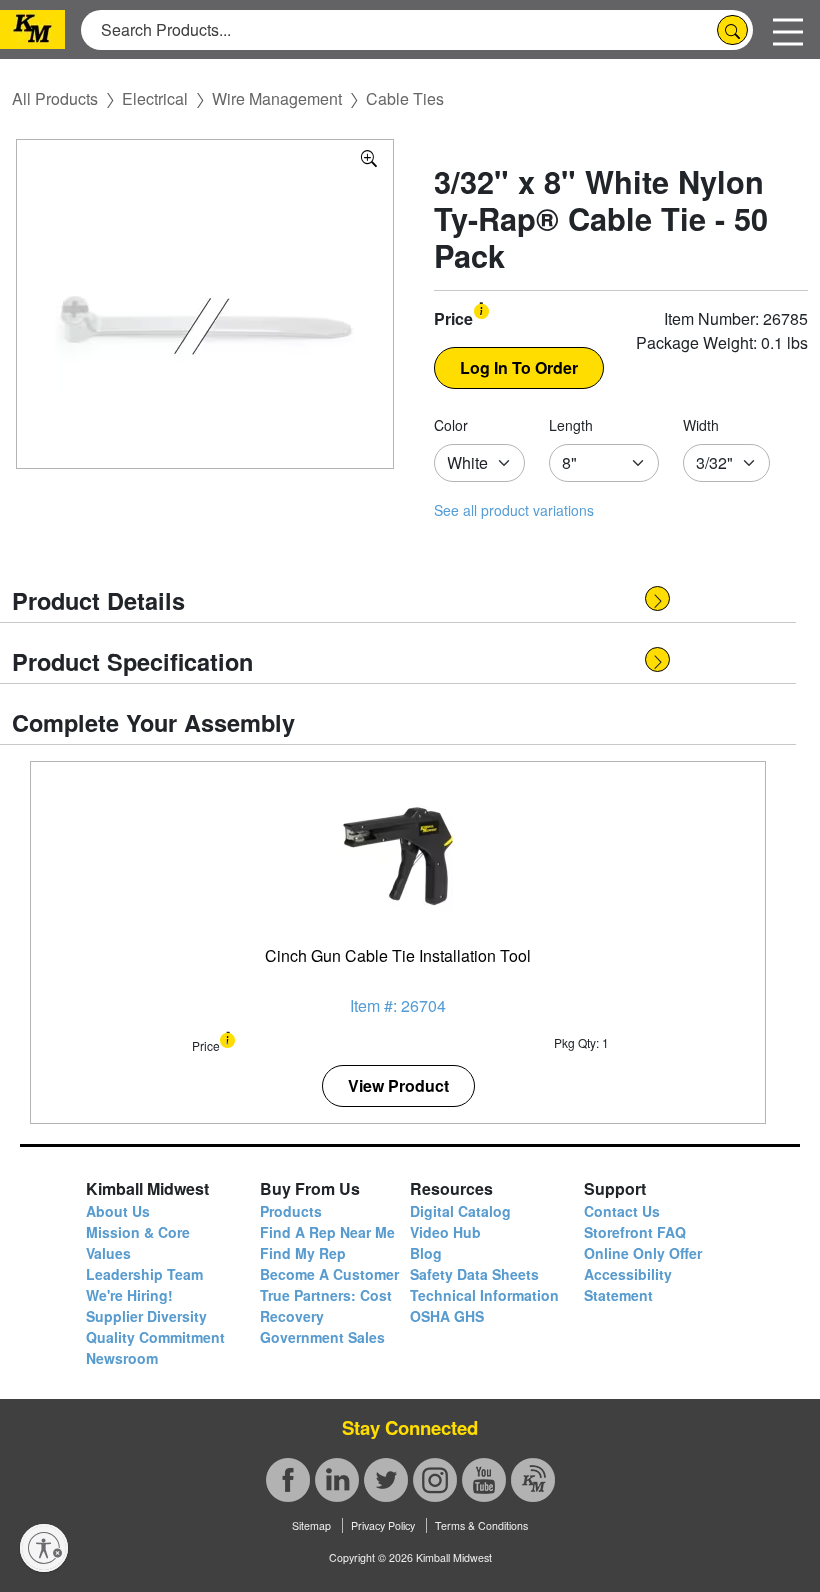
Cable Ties (405, 98)
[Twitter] (386, 1480)
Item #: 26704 (398, 1005)
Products (291, 1211)
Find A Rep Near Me (327, 1232)
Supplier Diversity (146, 1316)
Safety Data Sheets (474, 1274)
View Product (398, 1085)
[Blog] (533, 1480)
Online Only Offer (643, 1253)
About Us (118, 1211)
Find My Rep (303, 1253)
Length (571, 425)
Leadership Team (144, 1274)
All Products (55, 98)
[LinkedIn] (337, 1480)
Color (451, 425)
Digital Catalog (460, 1211)
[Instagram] (435, 1480)
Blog (426, 1253)
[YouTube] (484, 1480)
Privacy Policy (383, 1525)
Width (701, 425)
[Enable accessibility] (44, 1548)
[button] (481, 308)
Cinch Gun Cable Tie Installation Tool (398, 955)
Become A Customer (329, 1274)
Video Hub (445, 1232)
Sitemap (311, 1525)
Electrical (155, 98)
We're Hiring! (129, 1295)
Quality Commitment (155, 1337)
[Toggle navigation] (788, 29)
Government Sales (322, 1337)
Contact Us (622, 1211)
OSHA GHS (447, 1316)
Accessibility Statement (628, 1284)
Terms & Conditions (481, 1525)
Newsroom (122, 1358)
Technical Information (484, 1295)
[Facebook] (288, 1480)
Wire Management (277, 98)
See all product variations (514, 510)
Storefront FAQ (635, 1232)
